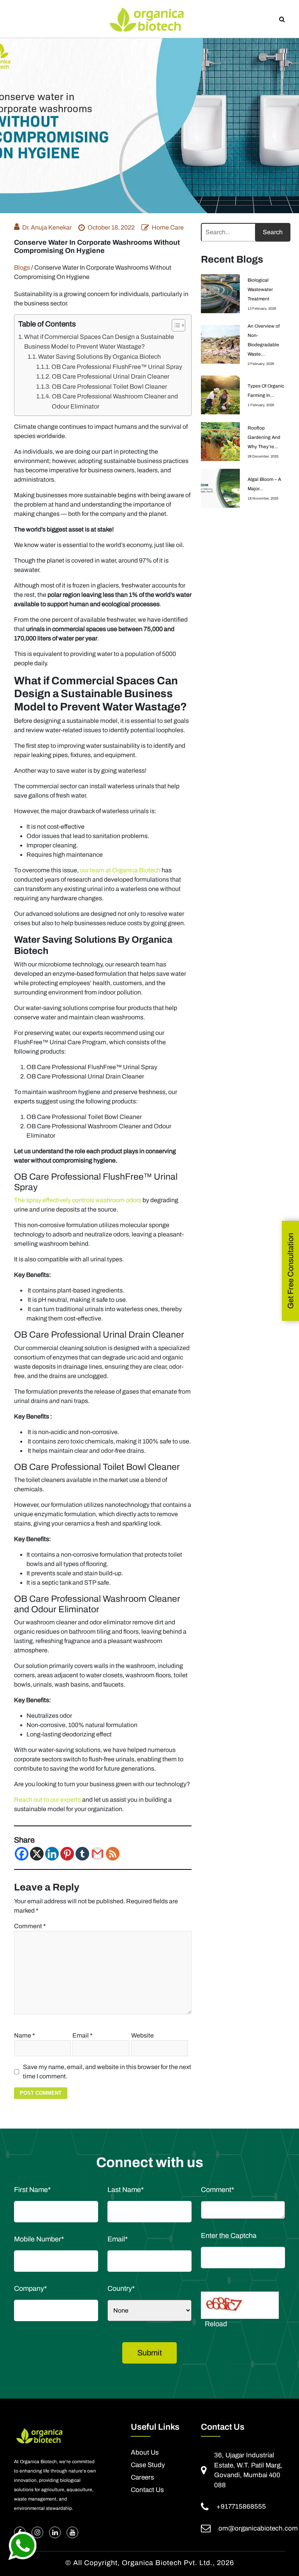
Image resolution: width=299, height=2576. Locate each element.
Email (83, 2035)
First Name (32, 2190)
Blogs (22, 267)
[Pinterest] (67, 1854)
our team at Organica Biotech (120, 870)
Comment (30, 1926)
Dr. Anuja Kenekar (47, 227)
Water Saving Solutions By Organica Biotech (99, 357)
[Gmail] (98, 1854)
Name (25, 2035)
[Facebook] (22, 1854)
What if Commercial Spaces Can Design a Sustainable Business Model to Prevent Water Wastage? (99, 342)
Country (121, 2288)
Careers (142, 2478)
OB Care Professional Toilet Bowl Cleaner (109, 387)
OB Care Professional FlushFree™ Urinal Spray (117, 367)
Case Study (148, 2465)
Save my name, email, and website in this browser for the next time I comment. (107, 2072)
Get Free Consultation (290, 1271)
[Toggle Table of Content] (175, 325)
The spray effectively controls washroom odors (78, 1200)
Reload (216, 2324)
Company (30, 2288)
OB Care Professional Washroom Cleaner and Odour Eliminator (115, 401)
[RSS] (113, 1854)
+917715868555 (241, 2507)
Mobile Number (39, 2239)
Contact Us (147, 2490)
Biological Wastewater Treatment (260, 289)
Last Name (126, 2190)
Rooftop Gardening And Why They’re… (264, 437)
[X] (37, 1854)
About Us (145, 2453)
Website (142, 2035)
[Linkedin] (52, 1854)
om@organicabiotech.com (258, 2528)
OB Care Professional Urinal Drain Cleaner (111, 376)
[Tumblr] (82, 1854)
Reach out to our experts (47, 1800)
